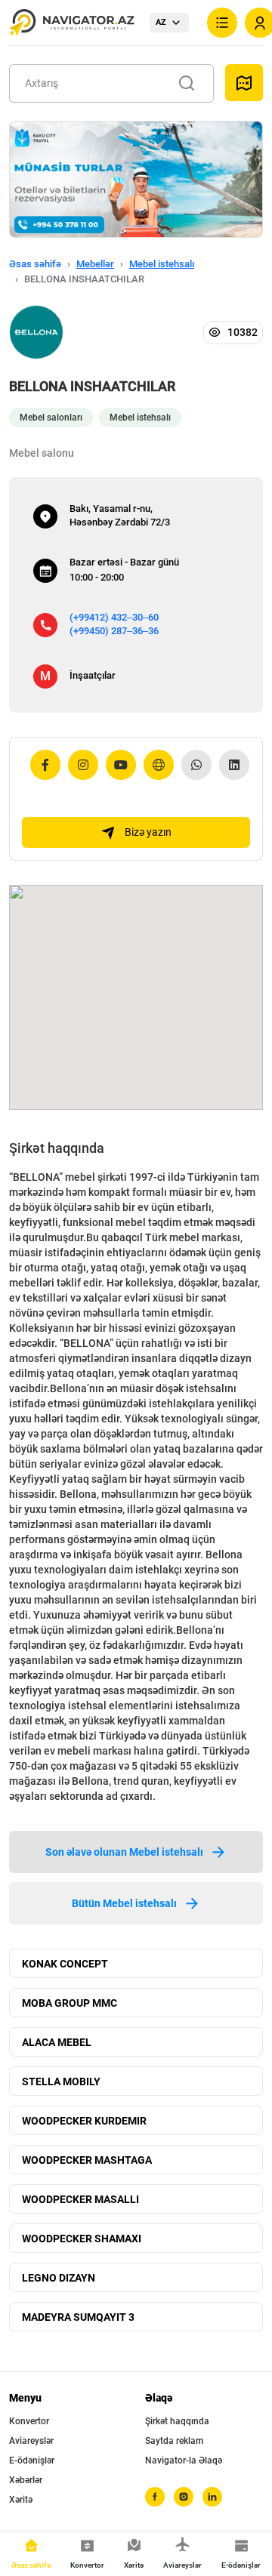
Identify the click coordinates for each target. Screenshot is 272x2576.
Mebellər (95, 264)
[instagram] (184, 2497)
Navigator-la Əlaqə (184, 2460)
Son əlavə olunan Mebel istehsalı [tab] (124, 1852)
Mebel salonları (51, 418)
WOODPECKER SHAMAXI (82, 2239)
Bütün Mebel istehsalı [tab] (124, 1903)
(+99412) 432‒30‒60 (114, 617)
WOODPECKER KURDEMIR (84, 2121)
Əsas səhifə (35, 264)
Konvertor (29, 2421)
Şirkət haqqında (177, 2421)
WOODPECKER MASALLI (80, 2199)
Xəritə (21, 2500)
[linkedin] (212, 2497)
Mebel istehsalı (162, 264)
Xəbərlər (26, 2480)
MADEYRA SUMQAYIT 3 (78, 2317)
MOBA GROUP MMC (70, 2003)
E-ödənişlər (32, 2460)
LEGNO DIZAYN (59, 2278)
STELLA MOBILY (61, 2081)
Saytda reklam (174, 2441)
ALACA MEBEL (57, 2042)
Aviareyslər (31, 2441)
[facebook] (155, 2497)
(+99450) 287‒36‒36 (114, 631)
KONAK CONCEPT (65, 1964)
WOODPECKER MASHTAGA (87, 2160)
